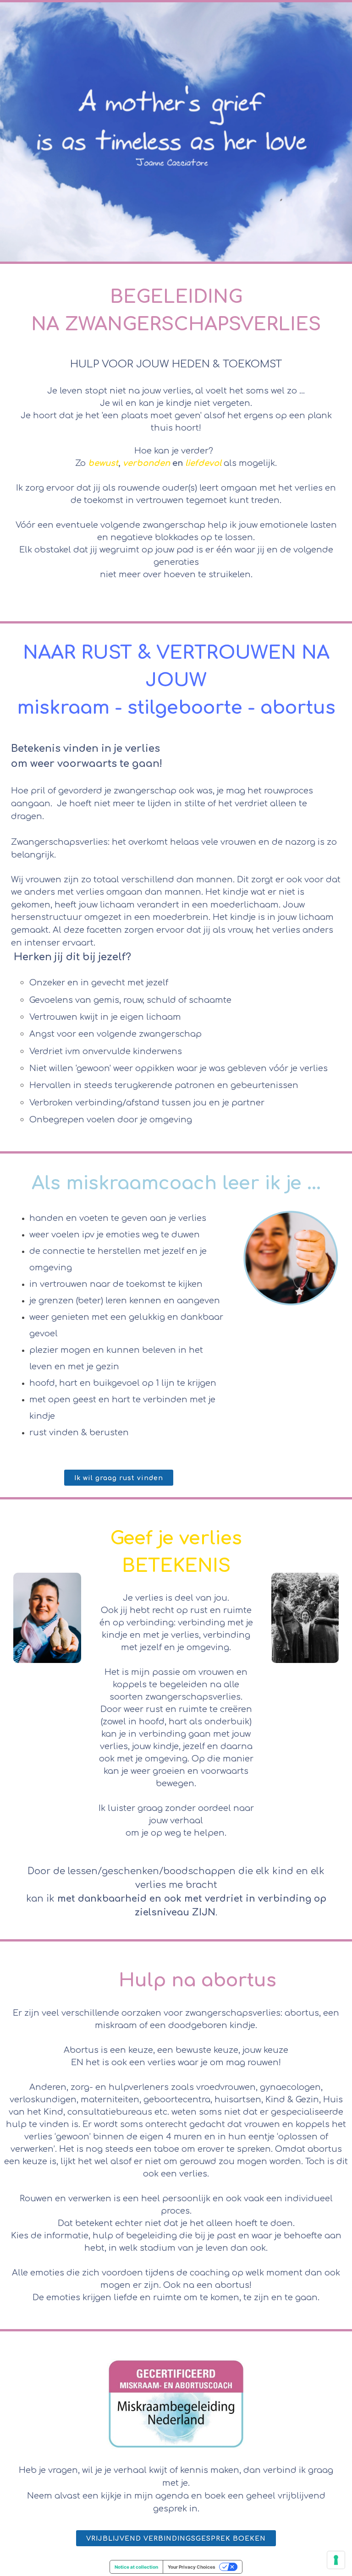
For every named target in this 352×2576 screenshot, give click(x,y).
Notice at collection (136, 2567)
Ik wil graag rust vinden (119, 1478)
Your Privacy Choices (192, 2567)
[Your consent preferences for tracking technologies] (336, 2560)
